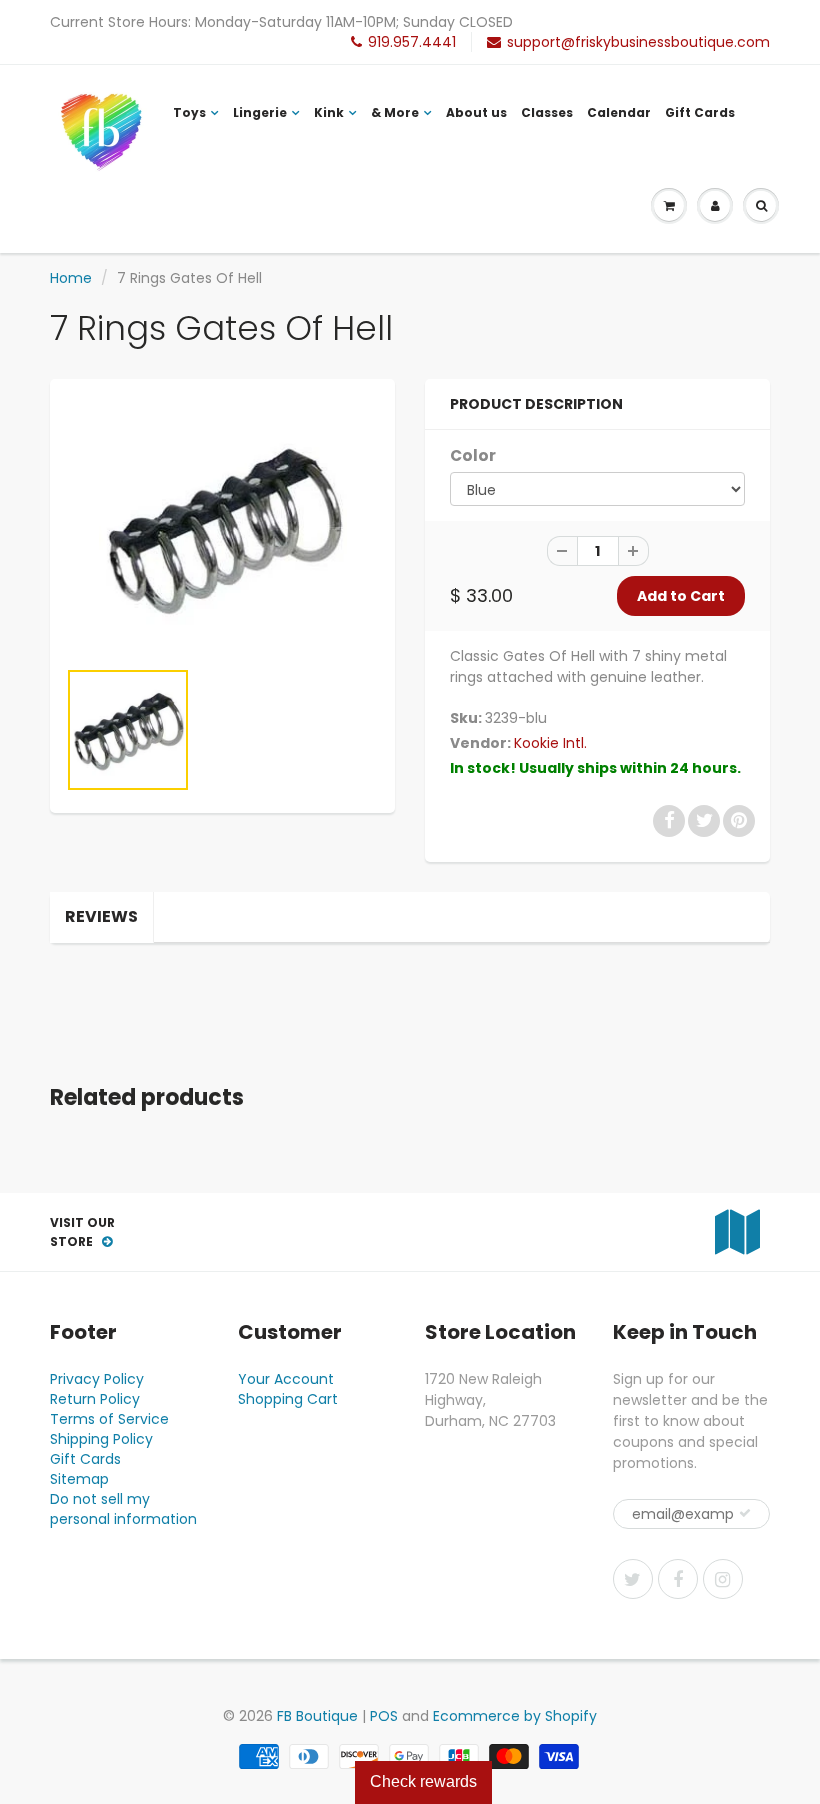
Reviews (101, 916)
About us (476, 112)
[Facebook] (678, 1579)
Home (71, 278)
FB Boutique (317, 1716)
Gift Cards (700, 112)
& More (395, 112)
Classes (547, 112)
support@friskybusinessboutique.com (638, 42)
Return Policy (95, 1399)
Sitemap (79, 1479)
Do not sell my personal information (123, 1509)
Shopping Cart (288, 1399)
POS (384, 1716)
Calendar (619, 112)
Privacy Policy (97, 1379)
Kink (329, 112)
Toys (189, 112)
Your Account (286, 1379)
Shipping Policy (101, 1439)
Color (473, 455)
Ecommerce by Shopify (515, 1716)
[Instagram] (723, 1579)
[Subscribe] (745, 1513)
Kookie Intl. (550, 743)
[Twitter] (633, 1579)
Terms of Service (109, 1419)
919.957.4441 (412, 42)
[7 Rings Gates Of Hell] (222, 528)
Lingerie (260, 112)
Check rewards (423, 1781)
